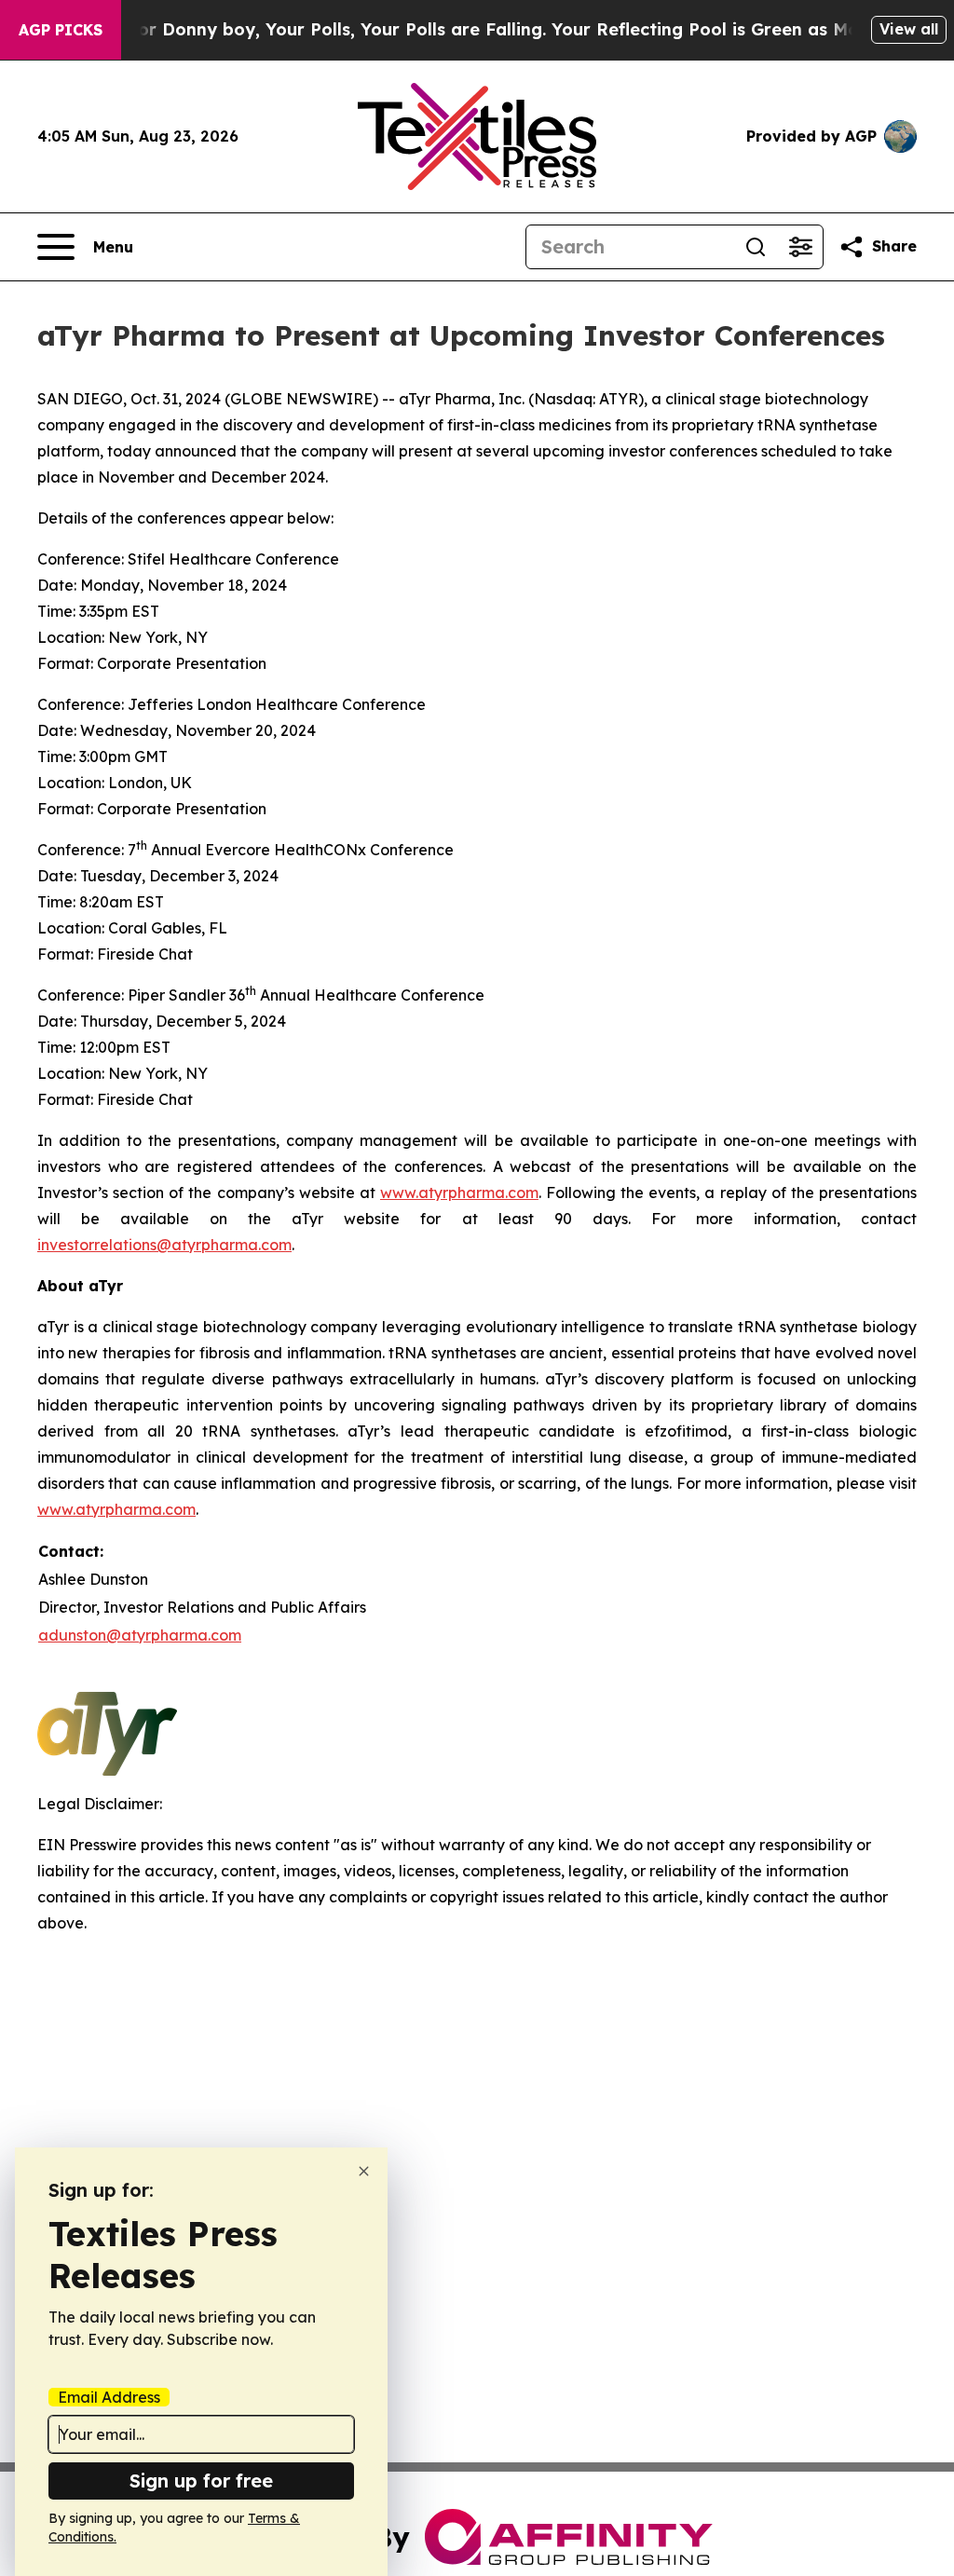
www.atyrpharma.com (459, 1193)
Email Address (109, 2397)
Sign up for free (201, 2481)
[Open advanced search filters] (800, 247)
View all (909, 29)
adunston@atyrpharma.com (140, 1635)
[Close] (364, 2171)
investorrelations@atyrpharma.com (164, 1245)
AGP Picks (61, 30)
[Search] (756, 247)
